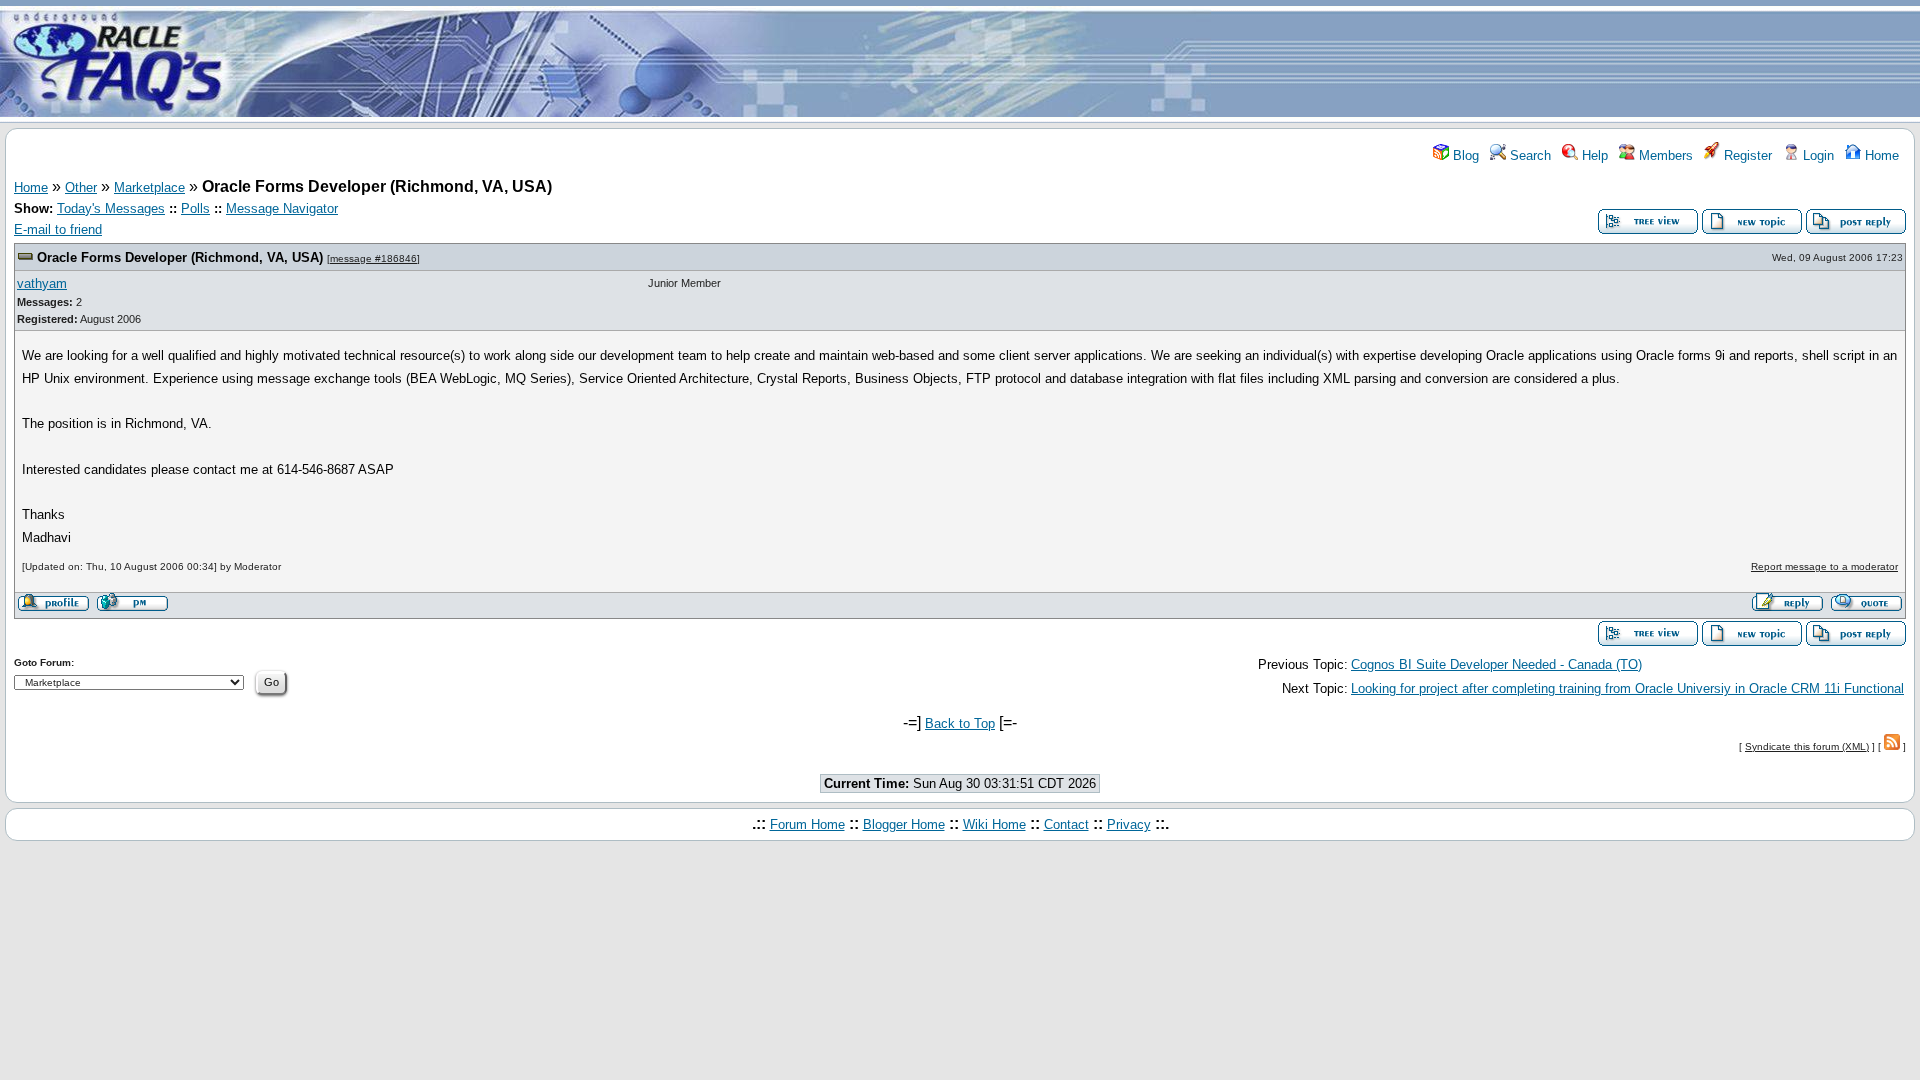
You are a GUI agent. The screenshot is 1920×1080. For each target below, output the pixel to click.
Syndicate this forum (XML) (1807, 746)
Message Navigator (282, 208)
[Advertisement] (1078, 63)
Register (1746, 155)
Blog (1464, 155)
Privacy (1129, 824)
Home (1880, 155)
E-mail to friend (58, 229)
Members (1664, 155)
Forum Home (807, 824)
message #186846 (373, 258)
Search (1528, 155)
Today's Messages (111, 208)
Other (81, 187)
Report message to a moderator (1824, 566)
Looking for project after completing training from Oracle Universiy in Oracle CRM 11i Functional (1627, 688)
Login (1816, 155)
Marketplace (149, 187)
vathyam (42, 283)
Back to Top (960, 723)
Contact (1066, 824)
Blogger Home (904, 824)
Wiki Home (994, 824)
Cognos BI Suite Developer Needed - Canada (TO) (1496, 664)
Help (1593, 155)
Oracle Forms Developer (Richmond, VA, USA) (180, 257)
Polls (195, 208)
